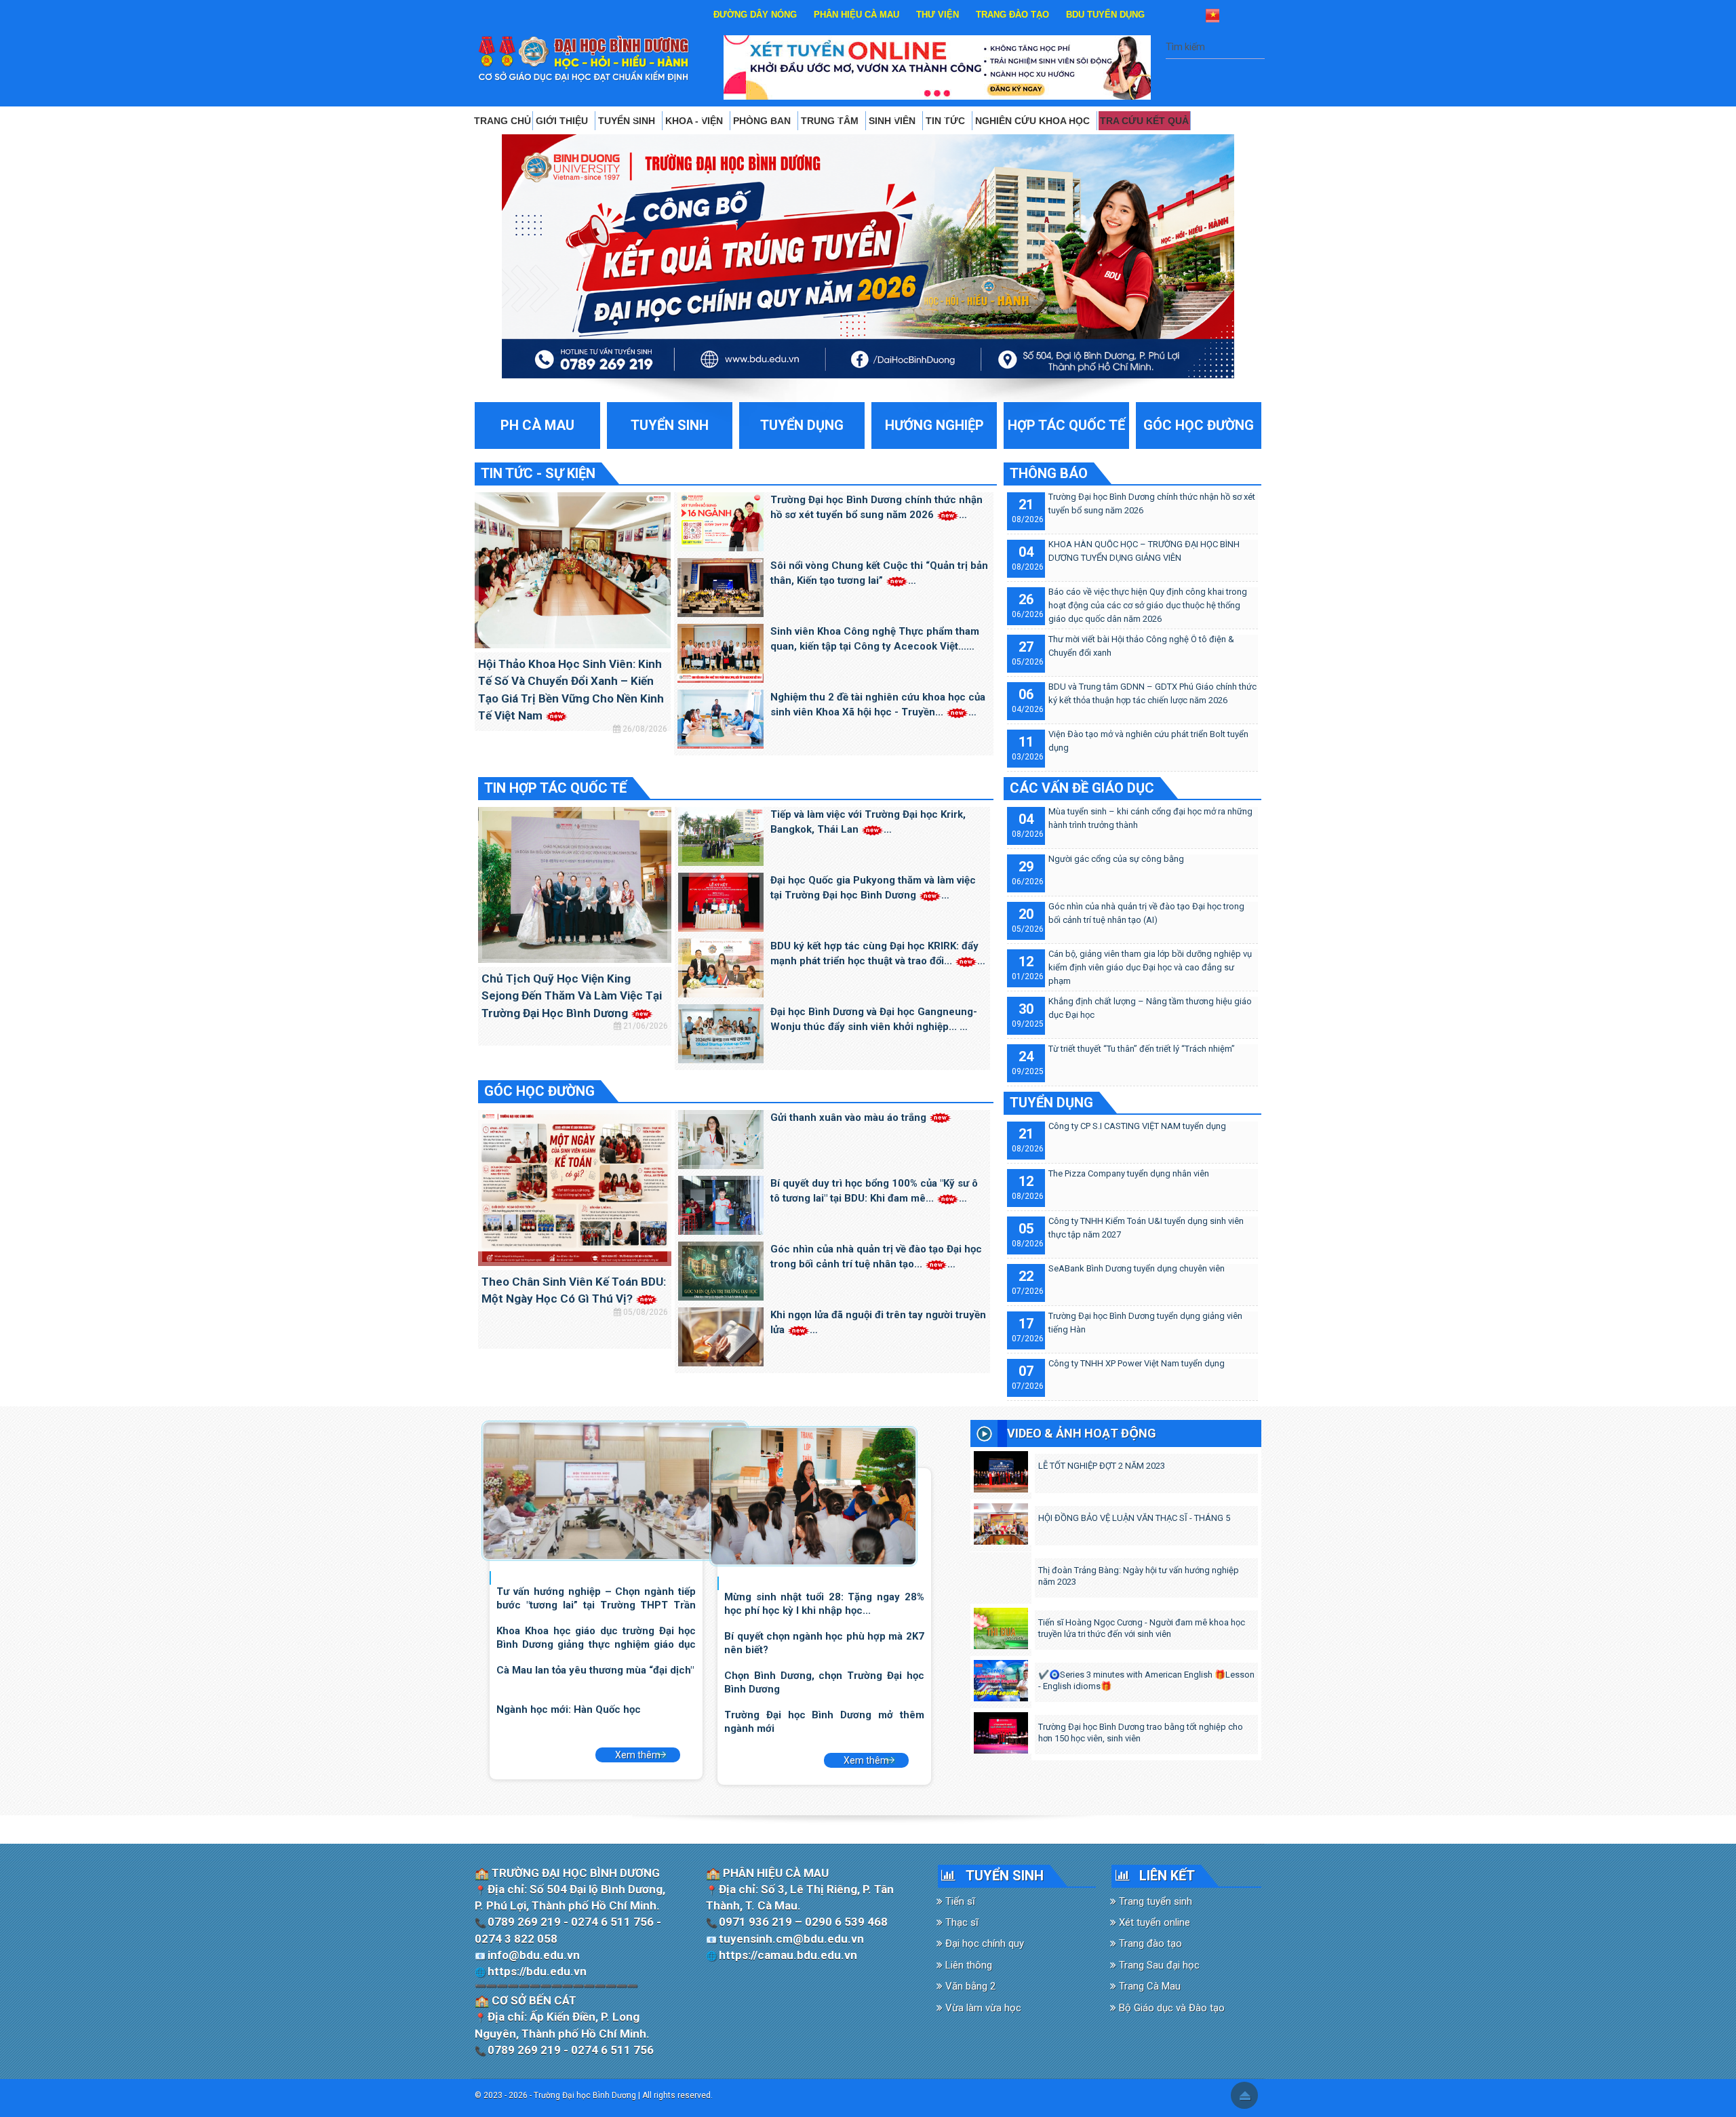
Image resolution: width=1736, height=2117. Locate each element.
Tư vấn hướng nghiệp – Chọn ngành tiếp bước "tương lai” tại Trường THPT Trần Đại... (596, 1598)
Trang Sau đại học (1158, 1965)
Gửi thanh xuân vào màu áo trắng (850, 1117)
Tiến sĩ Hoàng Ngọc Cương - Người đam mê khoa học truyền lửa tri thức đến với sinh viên (1142, 1628)
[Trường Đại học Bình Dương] (584, 58)
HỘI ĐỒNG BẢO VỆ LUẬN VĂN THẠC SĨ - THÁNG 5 (1134, 1518)
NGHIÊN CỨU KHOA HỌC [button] (1034, 121)
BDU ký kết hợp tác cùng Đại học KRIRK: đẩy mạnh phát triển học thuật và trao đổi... (874, 954)
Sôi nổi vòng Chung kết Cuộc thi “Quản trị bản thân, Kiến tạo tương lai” (879, 573)
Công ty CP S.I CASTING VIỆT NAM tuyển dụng (1137, 1126)
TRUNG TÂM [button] (831, 121)
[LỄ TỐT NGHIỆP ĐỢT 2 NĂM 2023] (1001, 1469)
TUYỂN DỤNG (1051, 1103)
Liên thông (967, 1965)
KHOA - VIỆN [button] (695, 121)
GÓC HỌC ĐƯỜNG (539, 1091)
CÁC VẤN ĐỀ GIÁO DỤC (1082, 788)
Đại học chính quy (983, 1943)
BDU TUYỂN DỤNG (1105, 15)
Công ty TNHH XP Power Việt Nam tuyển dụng (1137, 1363)
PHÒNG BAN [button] (763, 121)
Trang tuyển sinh (1154, 1901)
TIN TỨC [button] (947, 121)
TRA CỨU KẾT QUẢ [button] (1144, 121)
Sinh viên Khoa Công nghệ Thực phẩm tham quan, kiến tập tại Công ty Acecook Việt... (875, 639)
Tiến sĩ (959, 1901)
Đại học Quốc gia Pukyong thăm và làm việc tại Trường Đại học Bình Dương (873, 888)
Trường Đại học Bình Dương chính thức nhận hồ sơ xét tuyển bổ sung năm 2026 (876, 508)
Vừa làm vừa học (982, 2008)
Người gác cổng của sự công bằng (1116, 859)
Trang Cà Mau (1148, 1986)
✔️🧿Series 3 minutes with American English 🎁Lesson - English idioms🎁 (1146, 1680)
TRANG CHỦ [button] (502, 121)
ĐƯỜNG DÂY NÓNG (755, 15)
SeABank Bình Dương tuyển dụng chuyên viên (1137, 1268)
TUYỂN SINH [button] (628, 121)
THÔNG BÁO (1049, 473)
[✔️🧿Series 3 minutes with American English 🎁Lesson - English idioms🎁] (1001, 1678)
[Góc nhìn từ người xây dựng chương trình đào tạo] (813, 1495)
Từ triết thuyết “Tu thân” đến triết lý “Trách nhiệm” (1142, 1049)
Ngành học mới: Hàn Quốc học (569, 1709)
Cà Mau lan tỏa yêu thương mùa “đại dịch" (595, 1670)
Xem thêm (638, 1755)
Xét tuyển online (1153, 1922)
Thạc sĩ (961, 1922)
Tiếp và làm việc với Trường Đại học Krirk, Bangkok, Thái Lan (868, 822)
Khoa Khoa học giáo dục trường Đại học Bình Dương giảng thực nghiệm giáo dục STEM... (596, 1637)
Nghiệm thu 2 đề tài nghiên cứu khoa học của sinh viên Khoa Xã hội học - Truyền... (878, 705)
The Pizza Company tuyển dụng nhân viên (1129, 1173)
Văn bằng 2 (969, 1986)
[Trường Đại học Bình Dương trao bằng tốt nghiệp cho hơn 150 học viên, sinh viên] (1001, 1730)
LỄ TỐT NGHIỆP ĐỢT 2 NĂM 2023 (1102, 1466)
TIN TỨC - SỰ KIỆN (538, 473)
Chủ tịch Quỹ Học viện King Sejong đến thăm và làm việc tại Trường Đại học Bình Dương (572, 996)
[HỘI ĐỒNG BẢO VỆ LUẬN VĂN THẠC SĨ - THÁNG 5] (1001, 1521)
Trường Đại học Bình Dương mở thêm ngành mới (824, 1721)
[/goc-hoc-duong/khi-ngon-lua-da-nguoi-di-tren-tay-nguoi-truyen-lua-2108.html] (721, 1336)
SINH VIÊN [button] (893, 121)
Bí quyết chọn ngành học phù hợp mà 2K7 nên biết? (824, 1643)
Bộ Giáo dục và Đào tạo (1170, 2008)
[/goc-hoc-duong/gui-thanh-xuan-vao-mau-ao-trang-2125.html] (721, 1139)
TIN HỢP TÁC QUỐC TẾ (555, 788)
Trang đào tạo (1149, 1943)
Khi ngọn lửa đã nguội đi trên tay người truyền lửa (878, 1323)
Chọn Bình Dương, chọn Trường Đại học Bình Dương (824, 1682)
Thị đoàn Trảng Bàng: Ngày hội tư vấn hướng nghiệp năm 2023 (1139, 1576)
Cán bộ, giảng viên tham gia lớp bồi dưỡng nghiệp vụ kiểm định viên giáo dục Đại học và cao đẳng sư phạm (1150, 967)
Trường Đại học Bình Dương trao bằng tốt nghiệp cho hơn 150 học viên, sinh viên (1141, 1733)
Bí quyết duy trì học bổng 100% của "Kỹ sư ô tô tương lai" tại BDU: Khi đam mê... (874, 1191)
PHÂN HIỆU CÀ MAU (856, 15)
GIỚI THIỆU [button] (563, 121)
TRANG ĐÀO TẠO (1012, 15)
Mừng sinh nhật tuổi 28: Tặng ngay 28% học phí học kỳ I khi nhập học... (824, 1603)
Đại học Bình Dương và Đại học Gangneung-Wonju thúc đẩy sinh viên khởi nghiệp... (874, 1020)
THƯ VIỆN (938, 15)
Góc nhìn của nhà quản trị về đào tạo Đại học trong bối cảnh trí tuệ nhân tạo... (876, 1257)
